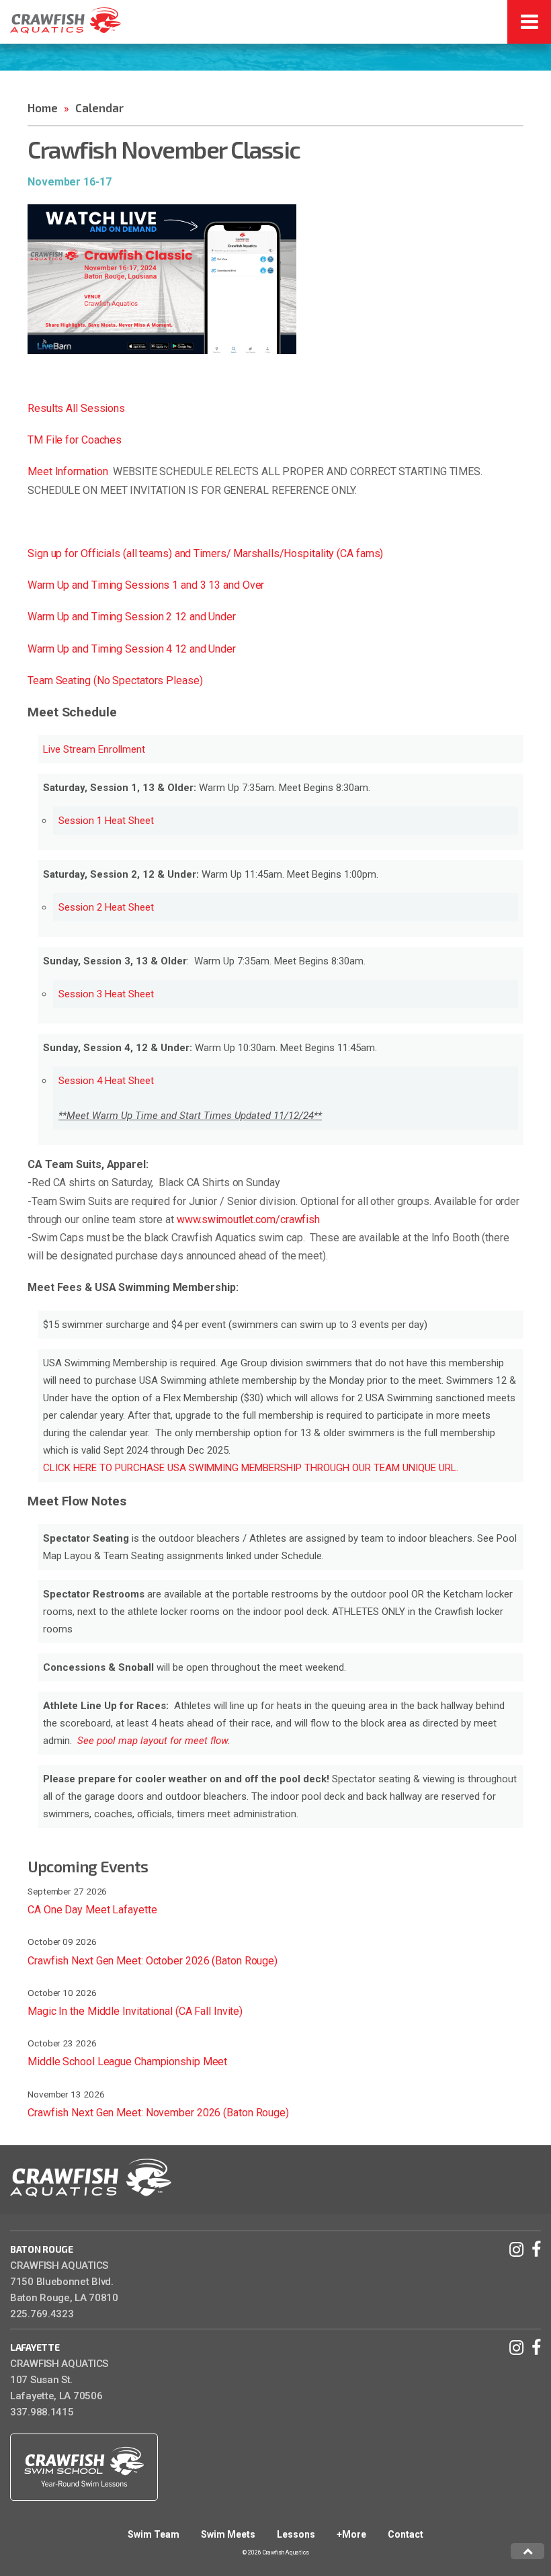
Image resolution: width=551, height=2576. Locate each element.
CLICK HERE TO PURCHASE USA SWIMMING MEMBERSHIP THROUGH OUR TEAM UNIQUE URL (250, 1468)
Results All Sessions (76, 408)
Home (43, 108)
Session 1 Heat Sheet (106, 821)
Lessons (296, 2534)
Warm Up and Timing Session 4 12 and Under (133, 649)
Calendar (99, 108)
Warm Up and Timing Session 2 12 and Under (133, 617)
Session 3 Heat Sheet (106, 994)
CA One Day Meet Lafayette (92, 1910)
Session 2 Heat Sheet (106, 907)
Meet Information (68, 471)
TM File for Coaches (75, 440)
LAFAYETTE (35, 2347)
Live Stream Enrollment (94, 749)
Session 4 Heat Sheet (108, 1081)
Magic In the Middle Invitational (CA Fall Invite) (135, 2011)
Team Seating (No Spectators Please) (115, 680)
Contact (406, 2534)
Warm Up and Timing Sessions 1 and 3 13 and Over (147, 585)
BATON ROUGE (42, 2249)
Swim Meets (228, 2534)
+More (351, 2534)
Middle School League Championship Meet (127, 2062)
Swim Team (154, 2534)
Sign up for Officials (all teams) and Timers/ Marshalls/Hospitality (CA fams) (205, 553)
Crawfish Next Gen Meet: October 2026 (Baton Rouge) (153, 1961)
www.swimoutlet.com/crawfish (248, 1219)
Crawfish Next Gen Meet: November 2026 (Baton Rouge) (158, 2113)
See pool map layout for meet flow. (154, 1741)
